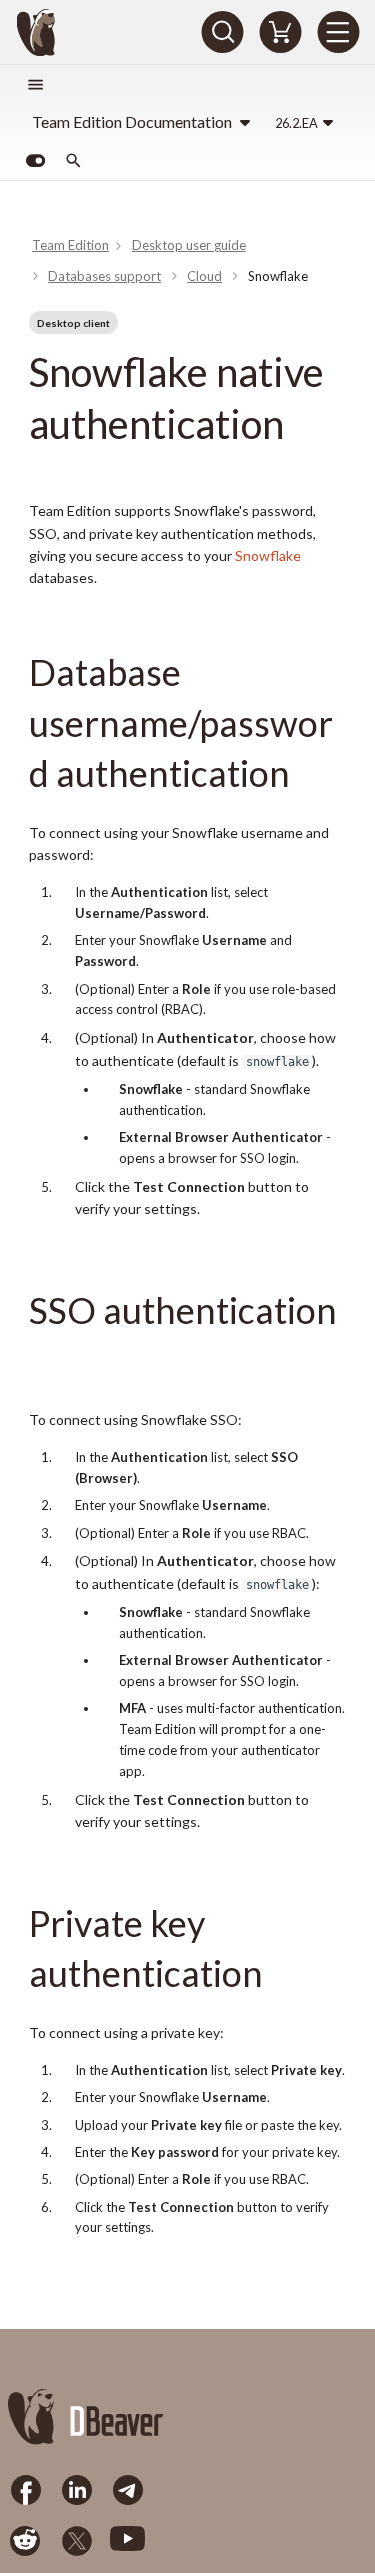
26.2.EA (296, 123)
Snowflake (268, 555)
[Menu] (338, 32)
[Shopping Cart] (280, 32)
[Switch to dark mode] (35, 161)
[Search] (222, 32)
